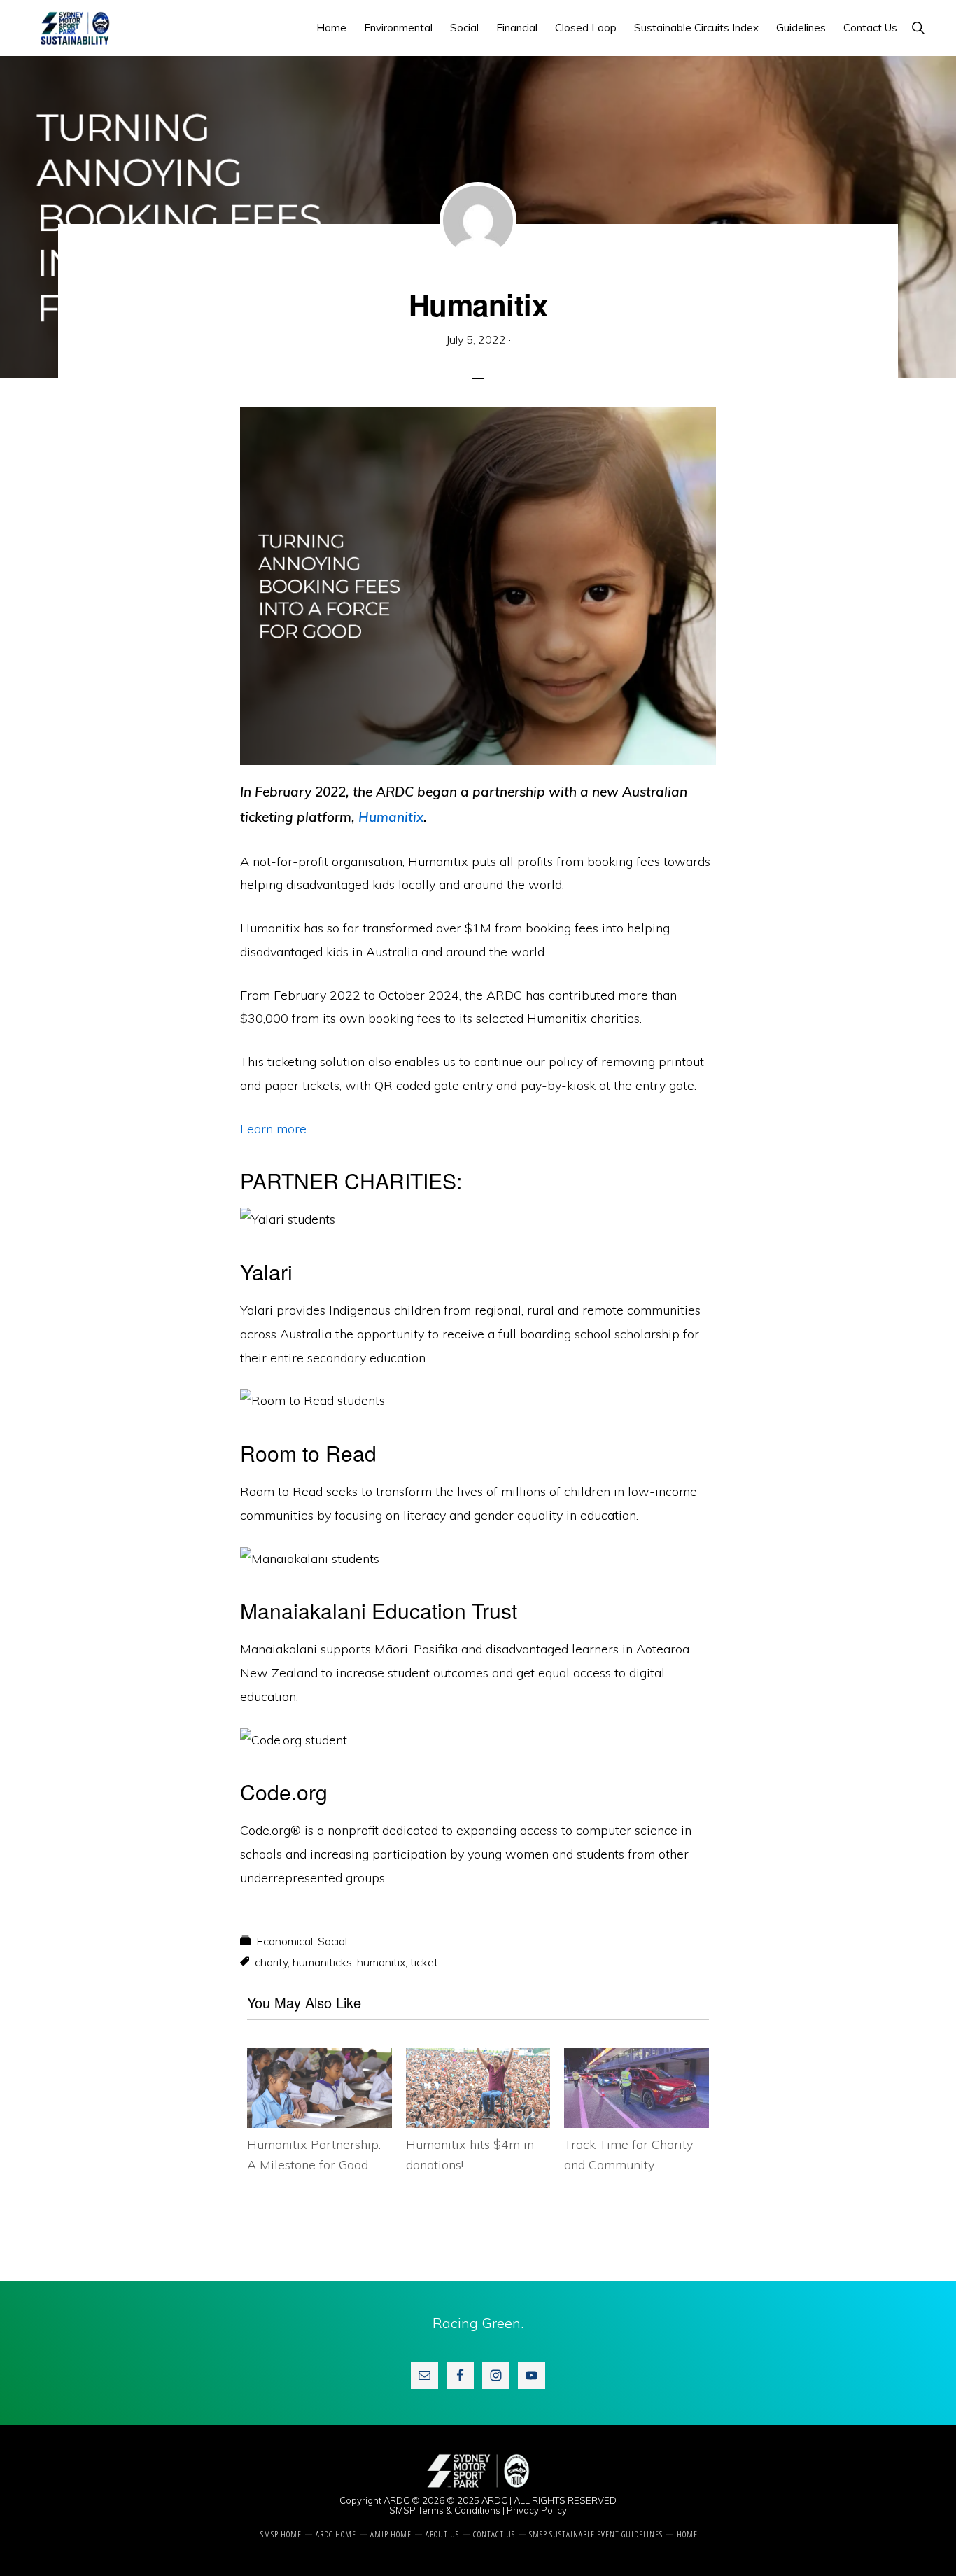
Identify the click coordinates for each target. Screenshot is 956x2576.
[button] (918, 28)
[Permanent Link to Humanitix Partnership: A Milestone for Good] (319, 2060)
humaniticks (322, 1962)
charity (271, 1962)
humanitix (381, 1962)
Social (332, 1941)
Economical (284, 1941)
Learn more (273, 1129)
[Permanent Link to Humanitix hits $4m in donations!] (478, 2060)
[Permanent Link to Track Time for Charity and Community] (637, 2060)
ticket (424, 1962)
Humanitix (391, 817)
